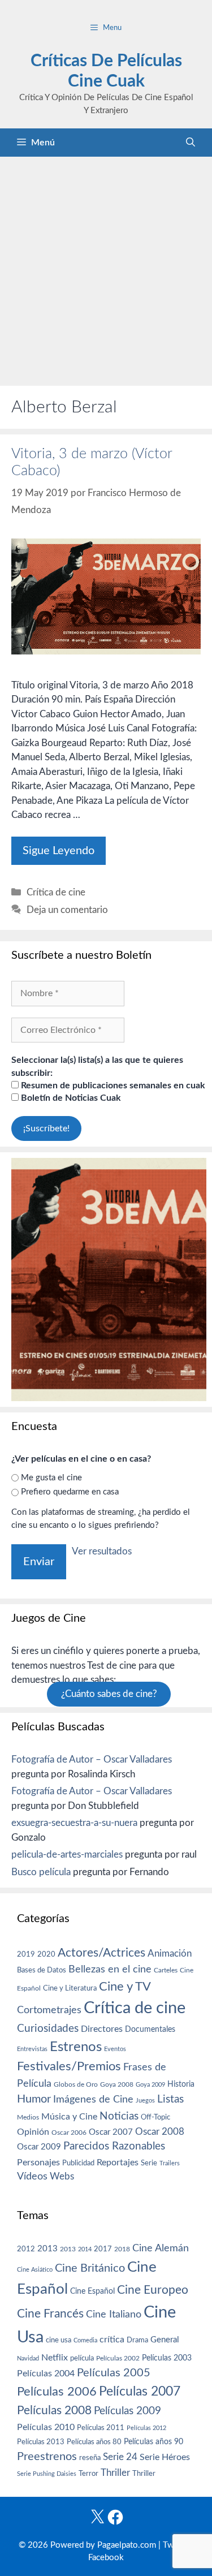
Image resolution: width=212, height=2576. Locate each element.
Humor (34, 2099)
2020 (46, 1954)
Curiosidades (48, 2029)
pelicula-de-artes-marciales (67, 1855)
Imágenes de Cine (93, 2099)
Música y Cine (69, 2117)
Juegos (145, 2101)
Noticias (119, 2116)
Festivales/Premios (69, 2067)
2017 (103, 2249)
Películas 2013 (41, 2442)
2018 (122, 2249)
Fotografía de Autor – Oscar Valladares (92, 1759)
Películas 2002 (118, 2359)
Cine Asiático (35, 2270)
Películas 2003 (167, 2358)
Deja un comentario (67, 910)
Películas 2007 (140, 2392)
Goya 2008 (117, 2084)
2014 (85, 2249)
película (82, 2359)
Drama (137, 2340)
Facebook (106, 2558)
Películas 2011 (101, 2428)
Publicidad (78, 2163)
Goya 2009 (150, 2085)
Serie (149, 2163)
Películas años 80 (94, 2442)
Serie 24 (120, 2457)
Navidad (28, 2359)
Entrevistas (32, 2049)
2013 (47, 2249)
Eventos (115, 2049)
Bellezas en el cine (110, 1969)
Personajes (38, 2163)
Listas (170, 2099)
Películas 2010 (46, 2427)
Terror (88, 2474)
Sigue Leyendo (59, 851)
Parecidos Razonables (114, 2146)
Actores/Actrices (101, 1953)
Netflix (55, 2358)
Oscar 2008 (160, 2132)
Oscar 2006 (69, 2133)
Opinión (33, 2132)
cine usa (59, 2340)
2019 (26, 1954)
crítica (112, 2340)
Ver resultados (102, 1551)
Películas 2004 (46, 2373)
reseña (90, 2458)
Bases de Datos (42, 1970)
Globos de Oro (76, 2084)
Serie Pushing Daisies (47, 2474)
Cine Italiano (114, 2314)
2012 (26, 2249)
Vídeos (32, 2177)
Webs (62, 2177)
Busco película (41, 1872)
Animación (170, 1953)
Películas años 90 (153, 2442)
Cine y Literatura (70, 1988)
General (165, 2340)
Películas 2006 (57, 2392)
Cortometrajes (49, 2010)
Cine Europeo (153, 2290)
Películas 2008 (54, 2411)
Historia (181, 2084)
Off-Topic (155, 2117)
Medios (28, 2118)
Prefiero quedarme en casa (70, 1492)
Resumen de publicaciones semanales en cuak (112, 1085)
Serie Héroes (165, 2457)
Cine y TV (125, 1987)
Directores (102, 2029)
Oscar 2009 (39, 2147)
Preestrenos (47, 2457)
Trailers (170, 2163)
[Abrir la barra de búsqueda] (191, 143)
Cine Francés (50, 2314)
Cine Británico (90, 2268)
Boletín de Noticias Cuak (70, 1098)
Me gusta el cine (51, 1478)
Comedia (85, 2340)
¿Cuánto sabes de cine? (109, 1694)
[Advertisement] (106, 268)
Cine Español (92, 2291)
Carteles (166, 1970)
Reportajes (118, 2163)
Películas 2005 (114, 2373)
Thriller (115, 2473)
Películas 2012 (146, 2428)
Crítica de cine (56, 892)
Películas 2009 (127, 2411)
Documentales (150, 2029)
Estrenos (76, 2047)
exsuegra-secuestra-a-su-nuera (74, 1823)
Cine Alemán (161, 2248)
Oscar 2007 (111, 2132)
